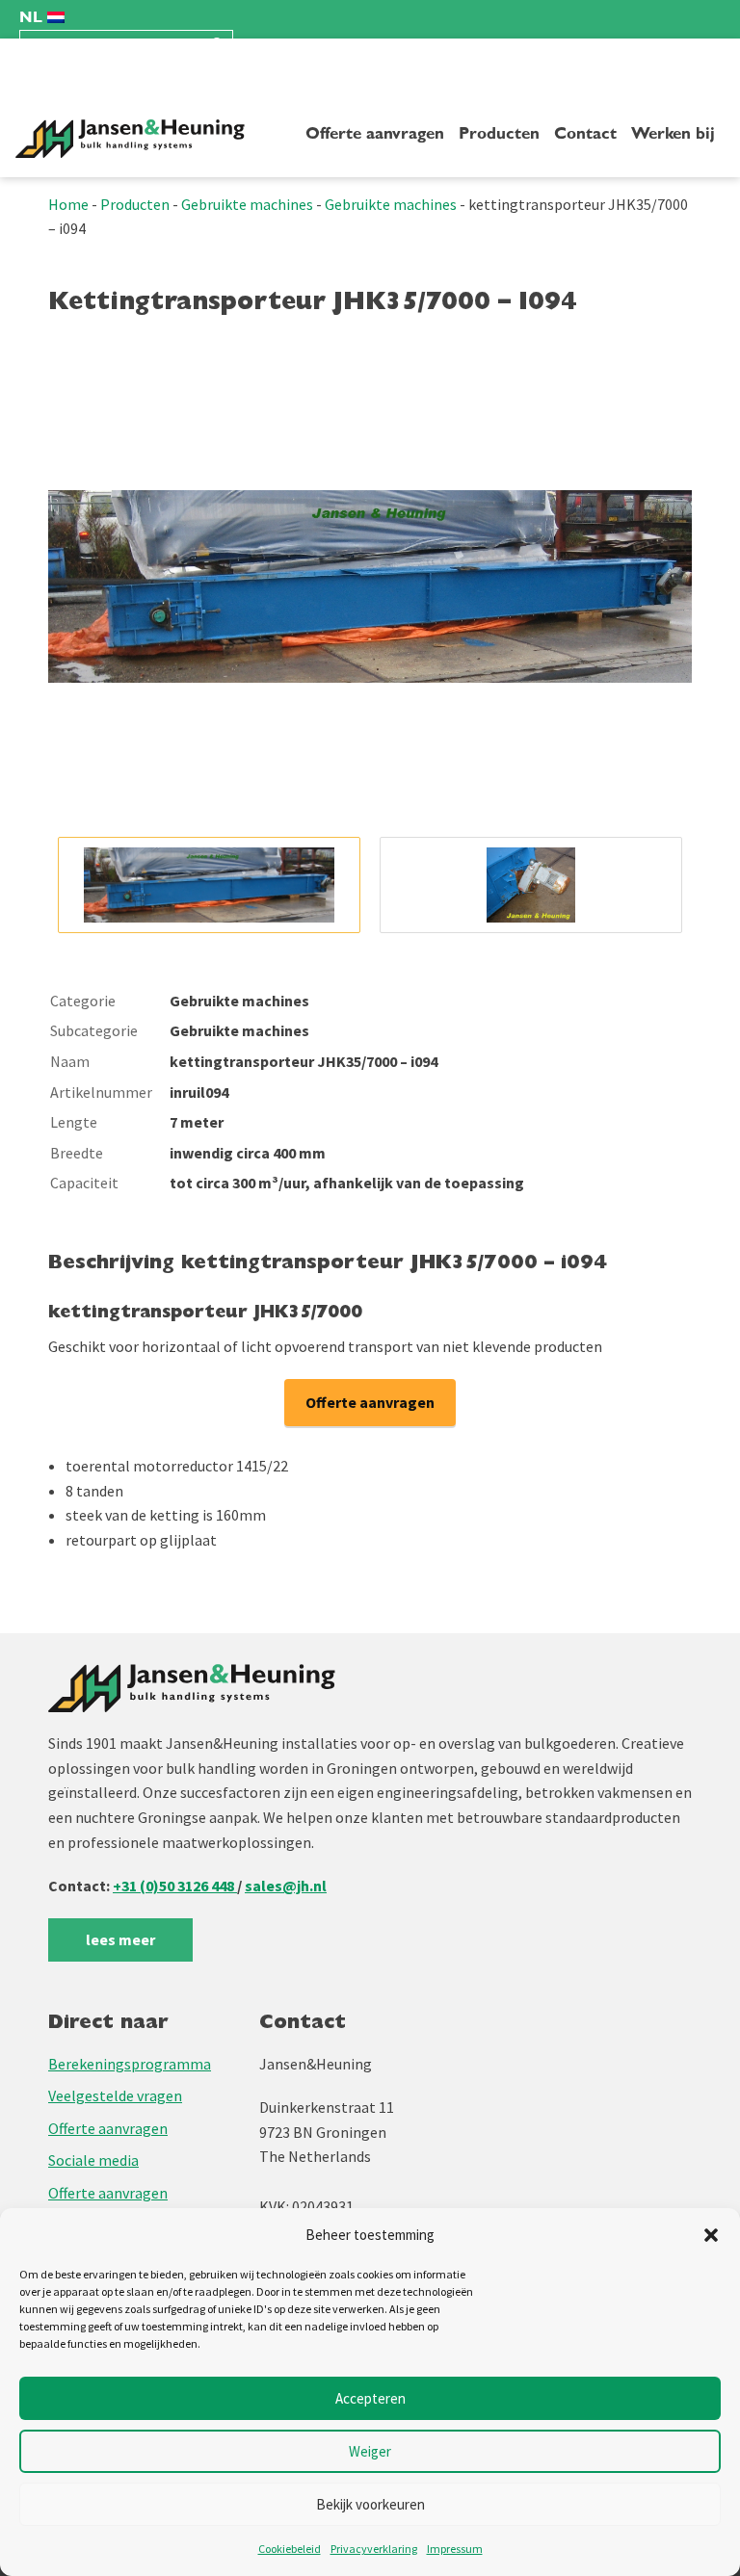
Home (68, 204)
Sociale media (93, 2160)
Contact (585, 134)
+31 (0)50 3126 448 (175, 1886)
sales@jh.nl (286, 1886)
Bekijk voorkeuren (370, 2504)
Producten (499, 134)
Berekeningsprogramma (130, 2064)
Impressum (455, 2549)
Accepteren (370, 2398)
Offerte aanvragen (375, 134)
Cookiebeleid (290, 2549)
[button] (711, 2235)
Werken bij (673, 134)
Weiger (370, 2451)
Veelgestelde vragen (115, 2095)
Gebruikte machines (247, 204)
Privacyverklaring (374, 2549)
